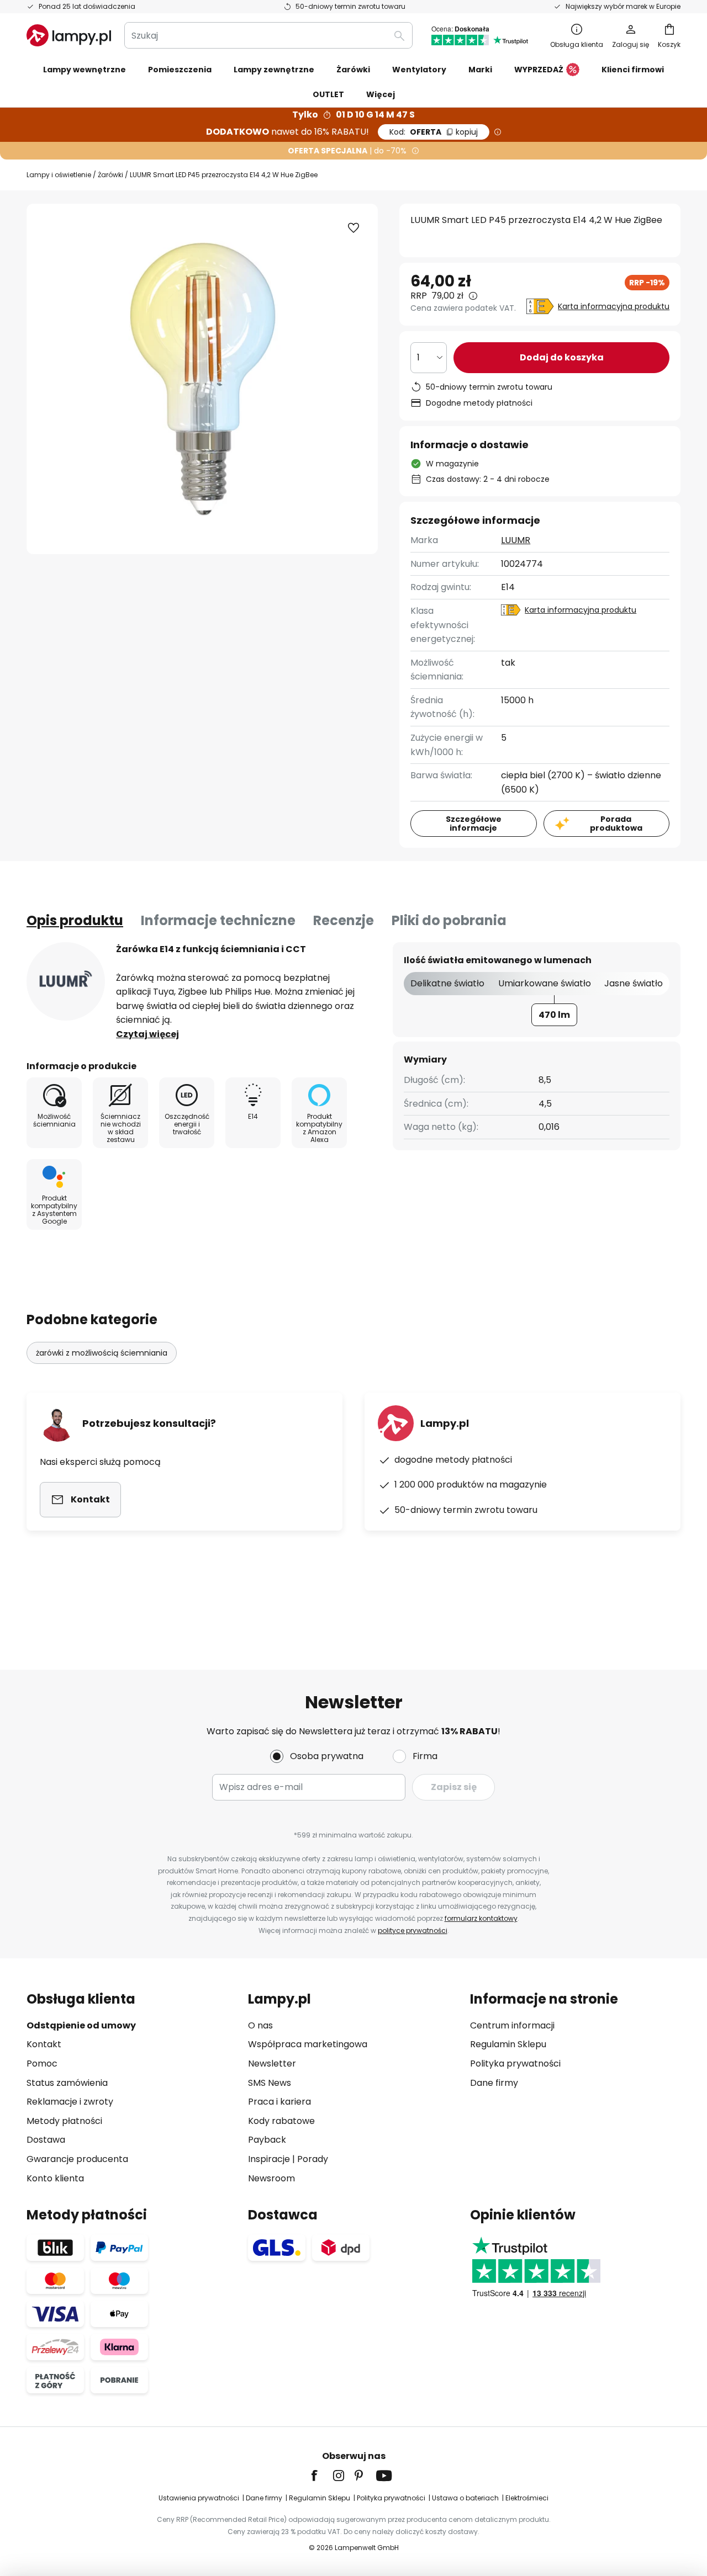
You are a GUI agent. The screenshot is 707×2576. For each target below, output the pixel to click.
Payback (267, 2140)
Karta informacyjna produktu (614, 306)
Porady (313, 2159)
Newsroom (271, 2178)
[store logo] (69, 35)
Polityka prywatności (515, 2064)
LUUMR (516, 540)
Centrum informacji (512, 2025)
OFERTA (434, 132)
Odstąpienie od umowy (81, 2025)
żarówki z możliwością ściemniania (102, 1353)
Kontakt (44, 2044)
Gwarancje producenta (77, 2159)
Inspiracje (269, 2159)
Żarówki (110, 175)
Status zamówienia (67, 2083)
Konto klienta (55, 2178)
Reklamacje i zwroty (70, 2102)
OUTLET (328, 94)
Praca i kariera (279, 2102)
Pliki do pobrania (449, 920)
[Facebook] (321, 2476)
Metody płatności (64, 2121)
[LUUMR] (66, 981)
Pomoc (42, 2064)
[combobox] (268, 35)
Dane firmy (494, 2083)
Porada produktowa (616, 824)
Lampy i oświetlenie (59, 175)
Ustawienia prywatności (199, 2498)
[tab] (75, 921)
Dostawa (46, 2140)
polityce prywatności (413, 1930)
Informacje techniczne (218, 920)
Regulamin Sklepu (508, 2044)
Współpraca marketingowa (308, 2044)
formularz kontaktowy (481, 1918)
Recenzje (344, 920)
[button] (353, 228)
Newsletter (272, 2064)
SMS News (270, 2083)
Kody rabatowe (281, 2121)
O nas (260, 2025)
